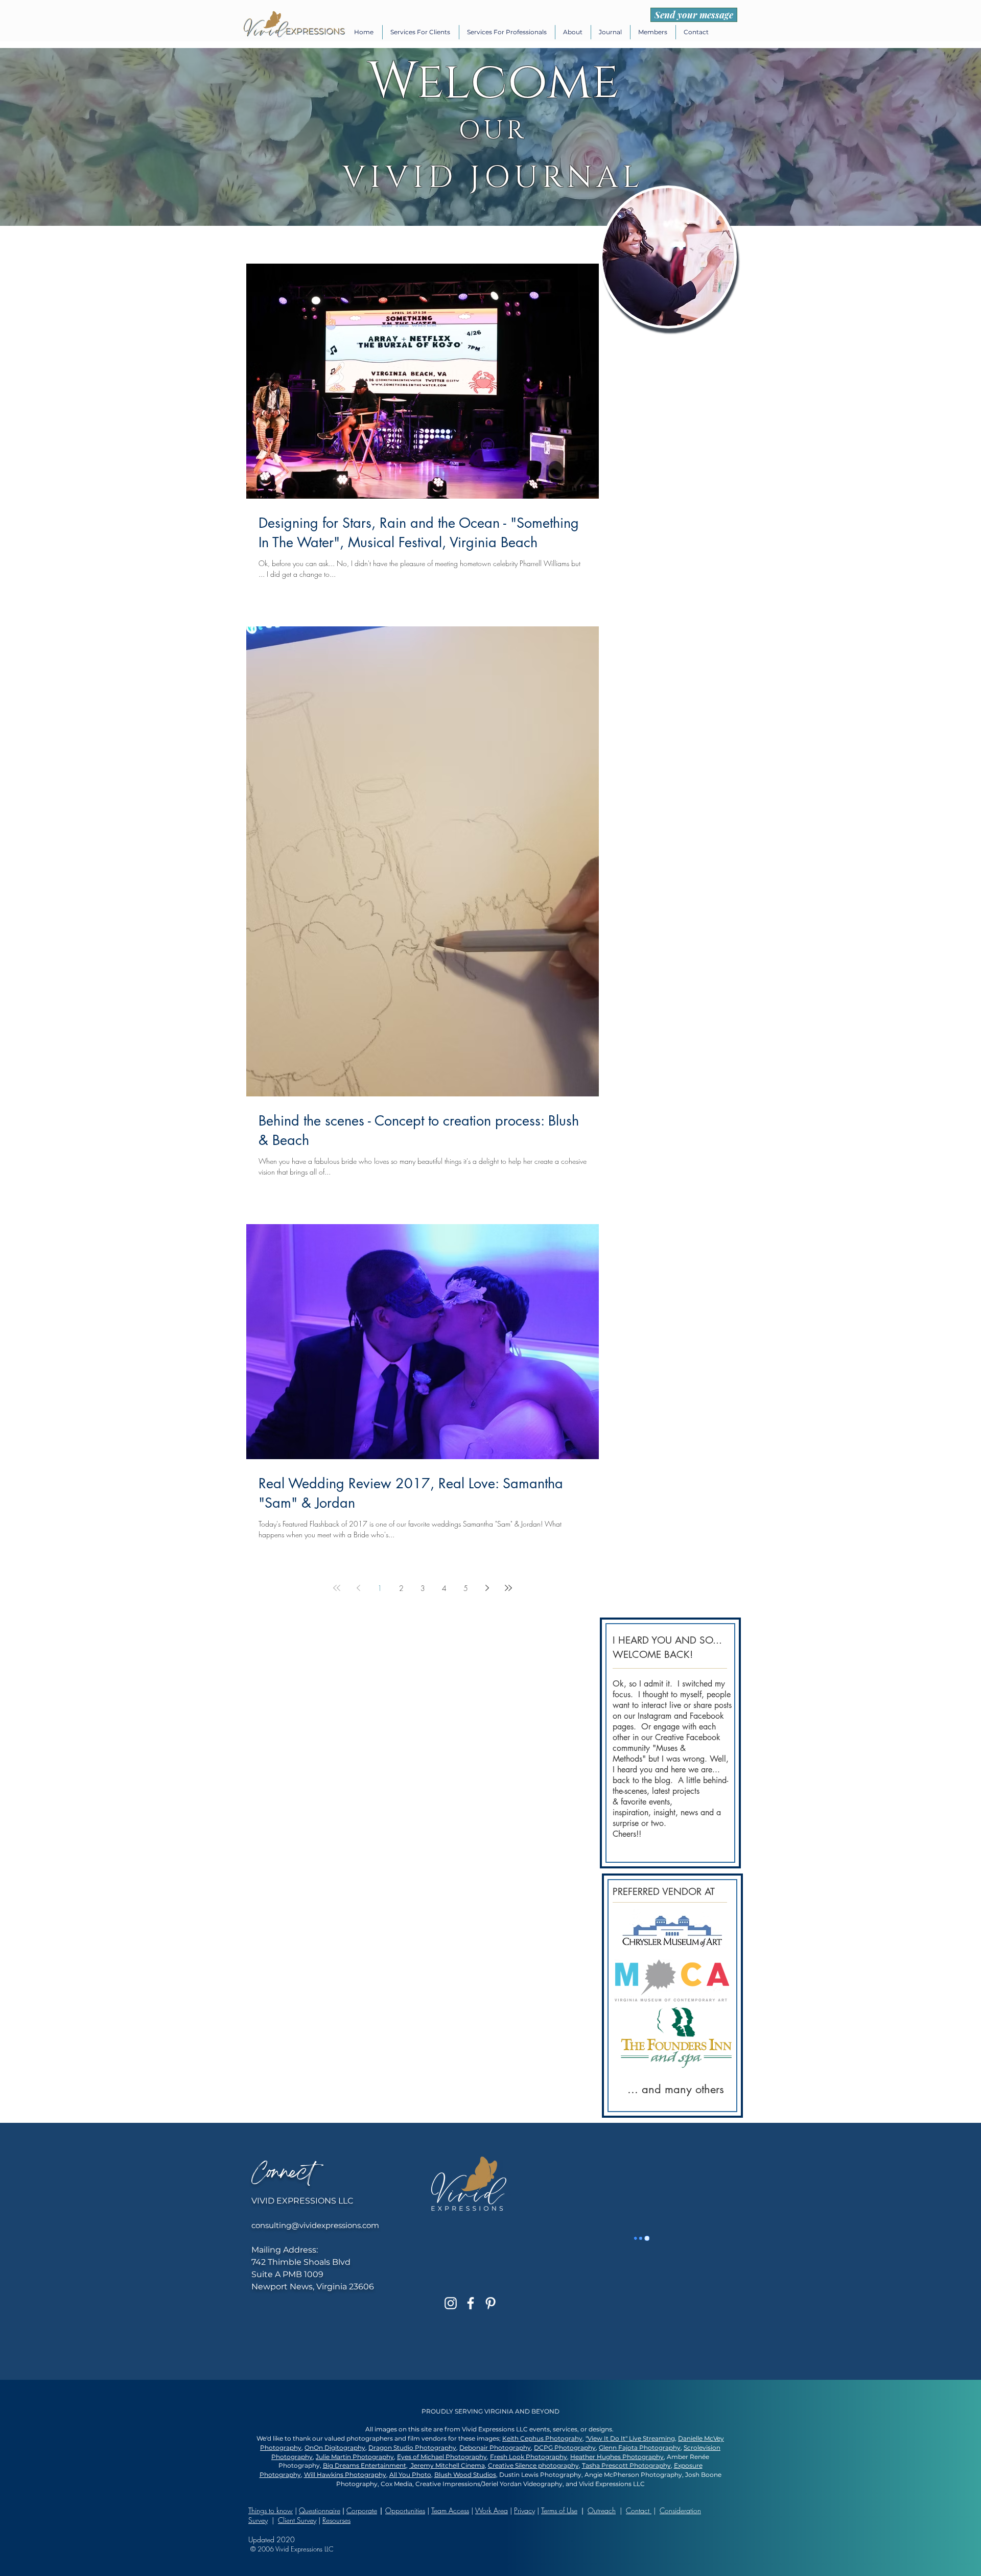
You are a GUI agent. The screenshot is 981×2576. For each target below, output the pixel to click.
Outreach (602, 2510)
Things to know (271, 2510)
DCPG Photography (565, 2448)
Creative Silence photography (533, 2465)
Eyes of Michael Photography (442, 2457)
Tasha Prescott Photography (626, 2465)
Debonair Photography (495, 2448)
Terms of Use (559, 2510)
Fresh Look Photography (529, 2457)
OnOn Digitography (335, 2448)
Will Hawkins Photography (345, 2475)
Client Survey (297, 2520)
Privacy (524, 2510)
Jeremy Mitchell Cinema (447, 2465)
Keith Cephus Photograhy (542, 2438)
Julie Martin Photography (355, 2457)
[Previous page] (358, 1588)
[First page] (337, 1588)
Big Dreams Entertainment (365, 2465)
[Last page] (508, 1588)
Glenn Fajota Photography (640, 2448)
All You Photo (410, 2475)
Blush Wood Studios (465, 2475)
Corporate (362, 2510)
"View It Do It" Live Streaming (630, 2438)
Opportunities (405, 2510)
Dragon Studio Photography (412, 2448)
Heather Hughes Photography (617, 2457)
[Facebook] (471, 2303)
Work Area (492, 2510)
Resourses (336, 2520)
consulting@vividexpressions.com (315, 2225)
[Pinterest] (491, 2303)
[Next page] (487, 1588)
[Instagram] (451, 2303)
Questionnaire (320, 2510)
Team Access (450, 2510)
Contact (639, 2510)
